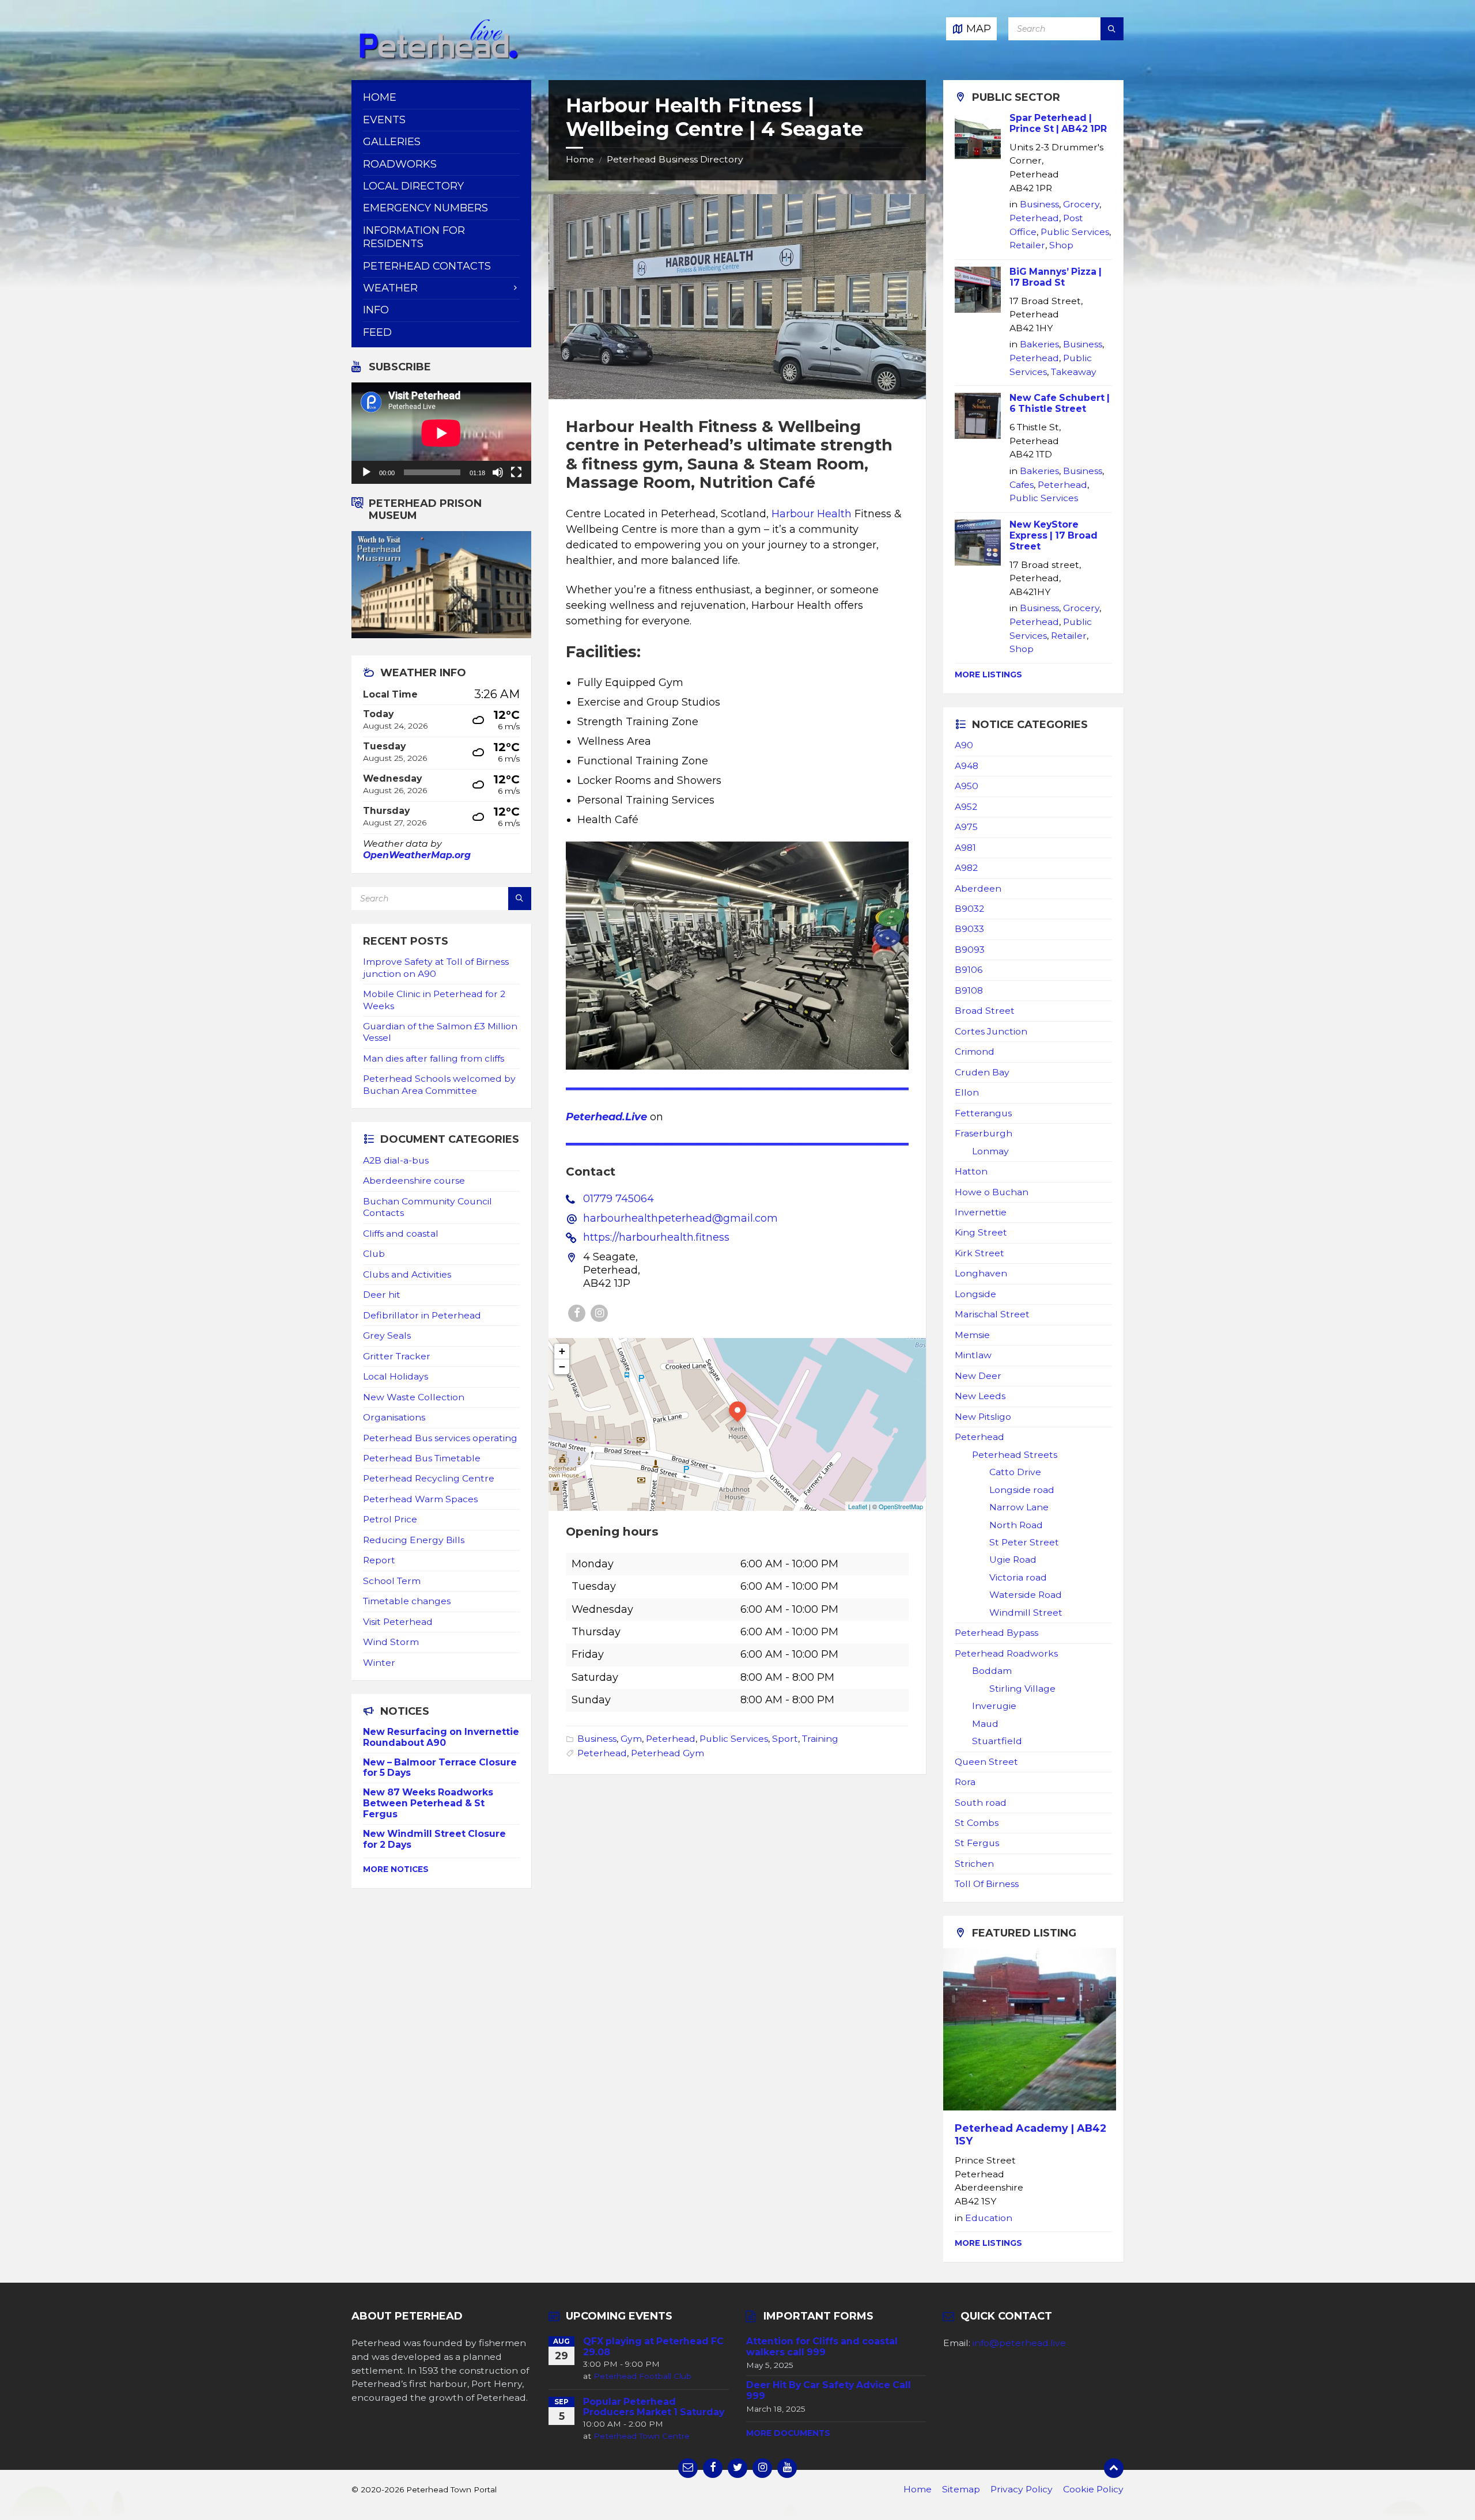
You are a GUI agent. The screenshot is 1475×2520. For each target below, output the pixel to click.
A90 (964, 745)
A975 (966, 827)
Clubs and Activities (407, 1274)
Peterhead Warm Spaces (420, 1499)
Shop (1061, 245)
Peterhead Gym (667, 1753)
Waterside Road (1026, 1595)
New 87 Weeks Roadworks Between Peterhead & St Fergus (428, 1803)
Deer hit (382, 1295)
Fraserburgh (984, 1133)
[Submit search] (1112, 29)
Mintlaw (973, 1355)
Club (374, 1254)
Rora (965, 1782)
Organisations (394, 1417)
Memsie (972, 1335)
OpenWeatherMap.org (417, 855)
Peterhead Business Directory (675, 159)
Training (820, 1739)
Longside (975, 1294)
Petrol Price (390, 1519)
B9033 (969, 929)
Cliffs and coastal (401, 1234)
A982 (966, 868)
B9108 (969, 990)
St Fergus (977, 1843)
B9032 (969, 909)
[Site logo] (438, 57)
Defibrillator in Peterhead (422, 1315)
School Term (392, 1581)
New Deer (978, 1376)
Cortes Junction (991, 1031)
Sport (785, 1739)
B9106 (969, 970)
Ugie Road (1013, 1560)
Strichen (974, 1864)
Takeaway (1074, 372)
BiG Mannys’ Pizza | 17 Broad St (1056, 277)
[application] (441, 433)
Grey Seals (387, 1335)
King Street (981, 1232)
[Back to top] (1114, 2468)
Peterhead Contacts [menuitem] (427, 266)
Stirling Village (1022, 1689)
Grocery (1081, 204)
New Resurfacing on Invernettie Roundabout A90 (441, 1737)
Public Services (734, 1739)
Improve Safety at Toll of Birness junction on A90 (436, 967)
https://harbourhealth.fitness (656, 1237)
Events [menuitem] (384, 120)
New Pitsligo (983, 1417)
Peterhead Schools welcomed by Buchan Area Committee (439, 1084)
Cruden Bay (982, 1072)
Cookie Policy (1093, 2489)
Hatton (971, 1171)
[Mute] (498, 472)
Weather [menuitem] (390, 288)
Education (989, 2218)
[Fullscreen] (516, 472)
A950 (967, 786)
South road (981, 1803)
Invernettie (981, 1212)
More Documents (788, 2433)
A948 (967, 766)
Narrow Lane (1019, 1507)
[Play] (366, 472)
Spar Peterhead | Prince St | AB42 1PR (1058, 123)
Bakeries (1039, 344)
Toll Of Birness (987, 1884)
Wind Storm (391, 1642)
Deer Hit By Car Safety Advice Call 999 (829, 2390)
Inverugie (994, 1706)
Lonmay (990, 1151)
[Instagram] (599, 1313)
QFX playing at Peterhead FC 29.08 (653, 2347)
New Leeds (980, 1396)
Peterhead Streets (1015, 1455)
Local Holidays (396, 1376)
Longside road (1022, 1490)
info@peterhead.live (1019, 2343)
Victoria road (1018, 1577)
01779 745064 (619, 1199)
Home (580, 159)
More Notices (396, 1869)
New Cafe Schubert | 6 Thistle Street (1060, 403)
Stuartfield (997, 1741)
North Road (1016, 1525)
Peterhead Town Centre (642, 2436)
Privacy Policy (1022, 2489)
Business (597, 1739)
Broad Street (985, 1011)
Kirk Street (979, 1253)
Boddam (992, 1671)
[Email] (688, 2468)
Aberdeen (978, 888)
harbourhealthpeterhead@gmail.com (680, 1218)
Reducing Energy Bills (414, 1540)
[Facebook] (577, 1313)
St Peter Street (1024, 1542)
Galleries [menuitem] (392, 142)
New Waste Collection (414, 1397)
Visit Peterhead (398, 1622)
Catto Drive (1015, 1472)
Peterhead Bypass (996, 1633)
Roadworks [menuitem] (400, 164)
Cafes (1022, 485)
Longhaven (981, 1273)
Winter (379, 1663)
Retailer (1027, 245)
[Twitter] (737, 2468)
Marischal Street (992, 1314)
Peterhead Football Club (642, 2376)
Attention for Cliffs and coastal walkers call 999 (822, 2347)
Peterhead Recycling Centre (429, 1478)
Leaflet (858, 1506)
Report (379, 1560)
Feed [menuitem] (377, 332)
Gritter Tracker (397, 1356)
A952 (966, 807)
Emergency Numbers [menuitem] (426, 208)
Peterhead (671, 1739)
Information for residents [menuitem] (414, 237)
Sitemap (961, 2489)
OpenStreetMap (901, 1506)
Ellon (967, 1092)
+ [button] (562, 1351)
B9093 (970, 950)
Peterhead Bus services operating (440, 1438)
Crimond (975, 1051)
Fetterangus (983, 1113)
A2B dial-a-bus (396, 1160)
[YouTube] (787, 2468)
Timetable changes (407, 1601)
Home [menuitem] (380, 97)
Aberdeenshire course (414, 1181)
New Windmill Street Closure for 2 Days (434, 1839)
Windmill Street (1026, 1613)
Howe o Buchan (992, 1192)
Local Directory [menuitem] (413, 186)
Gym (631, 1739)
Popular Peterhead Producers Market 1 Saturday (654, 2407)
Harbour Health (812, 514)
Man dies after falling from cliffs (434, 1058)
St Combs (977, 1823)
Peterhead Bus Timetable (422, 1458)
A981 (965, 848)
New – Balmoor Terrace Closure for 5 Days (440, 1768)
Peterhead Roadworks (1006, 1653)
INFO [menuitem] (376, 310)
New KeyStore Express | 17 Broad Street (1054, 535)
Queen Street (986, 1762)
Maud (985, 1724)
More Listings (988, 674)
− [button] (562, 1367)
